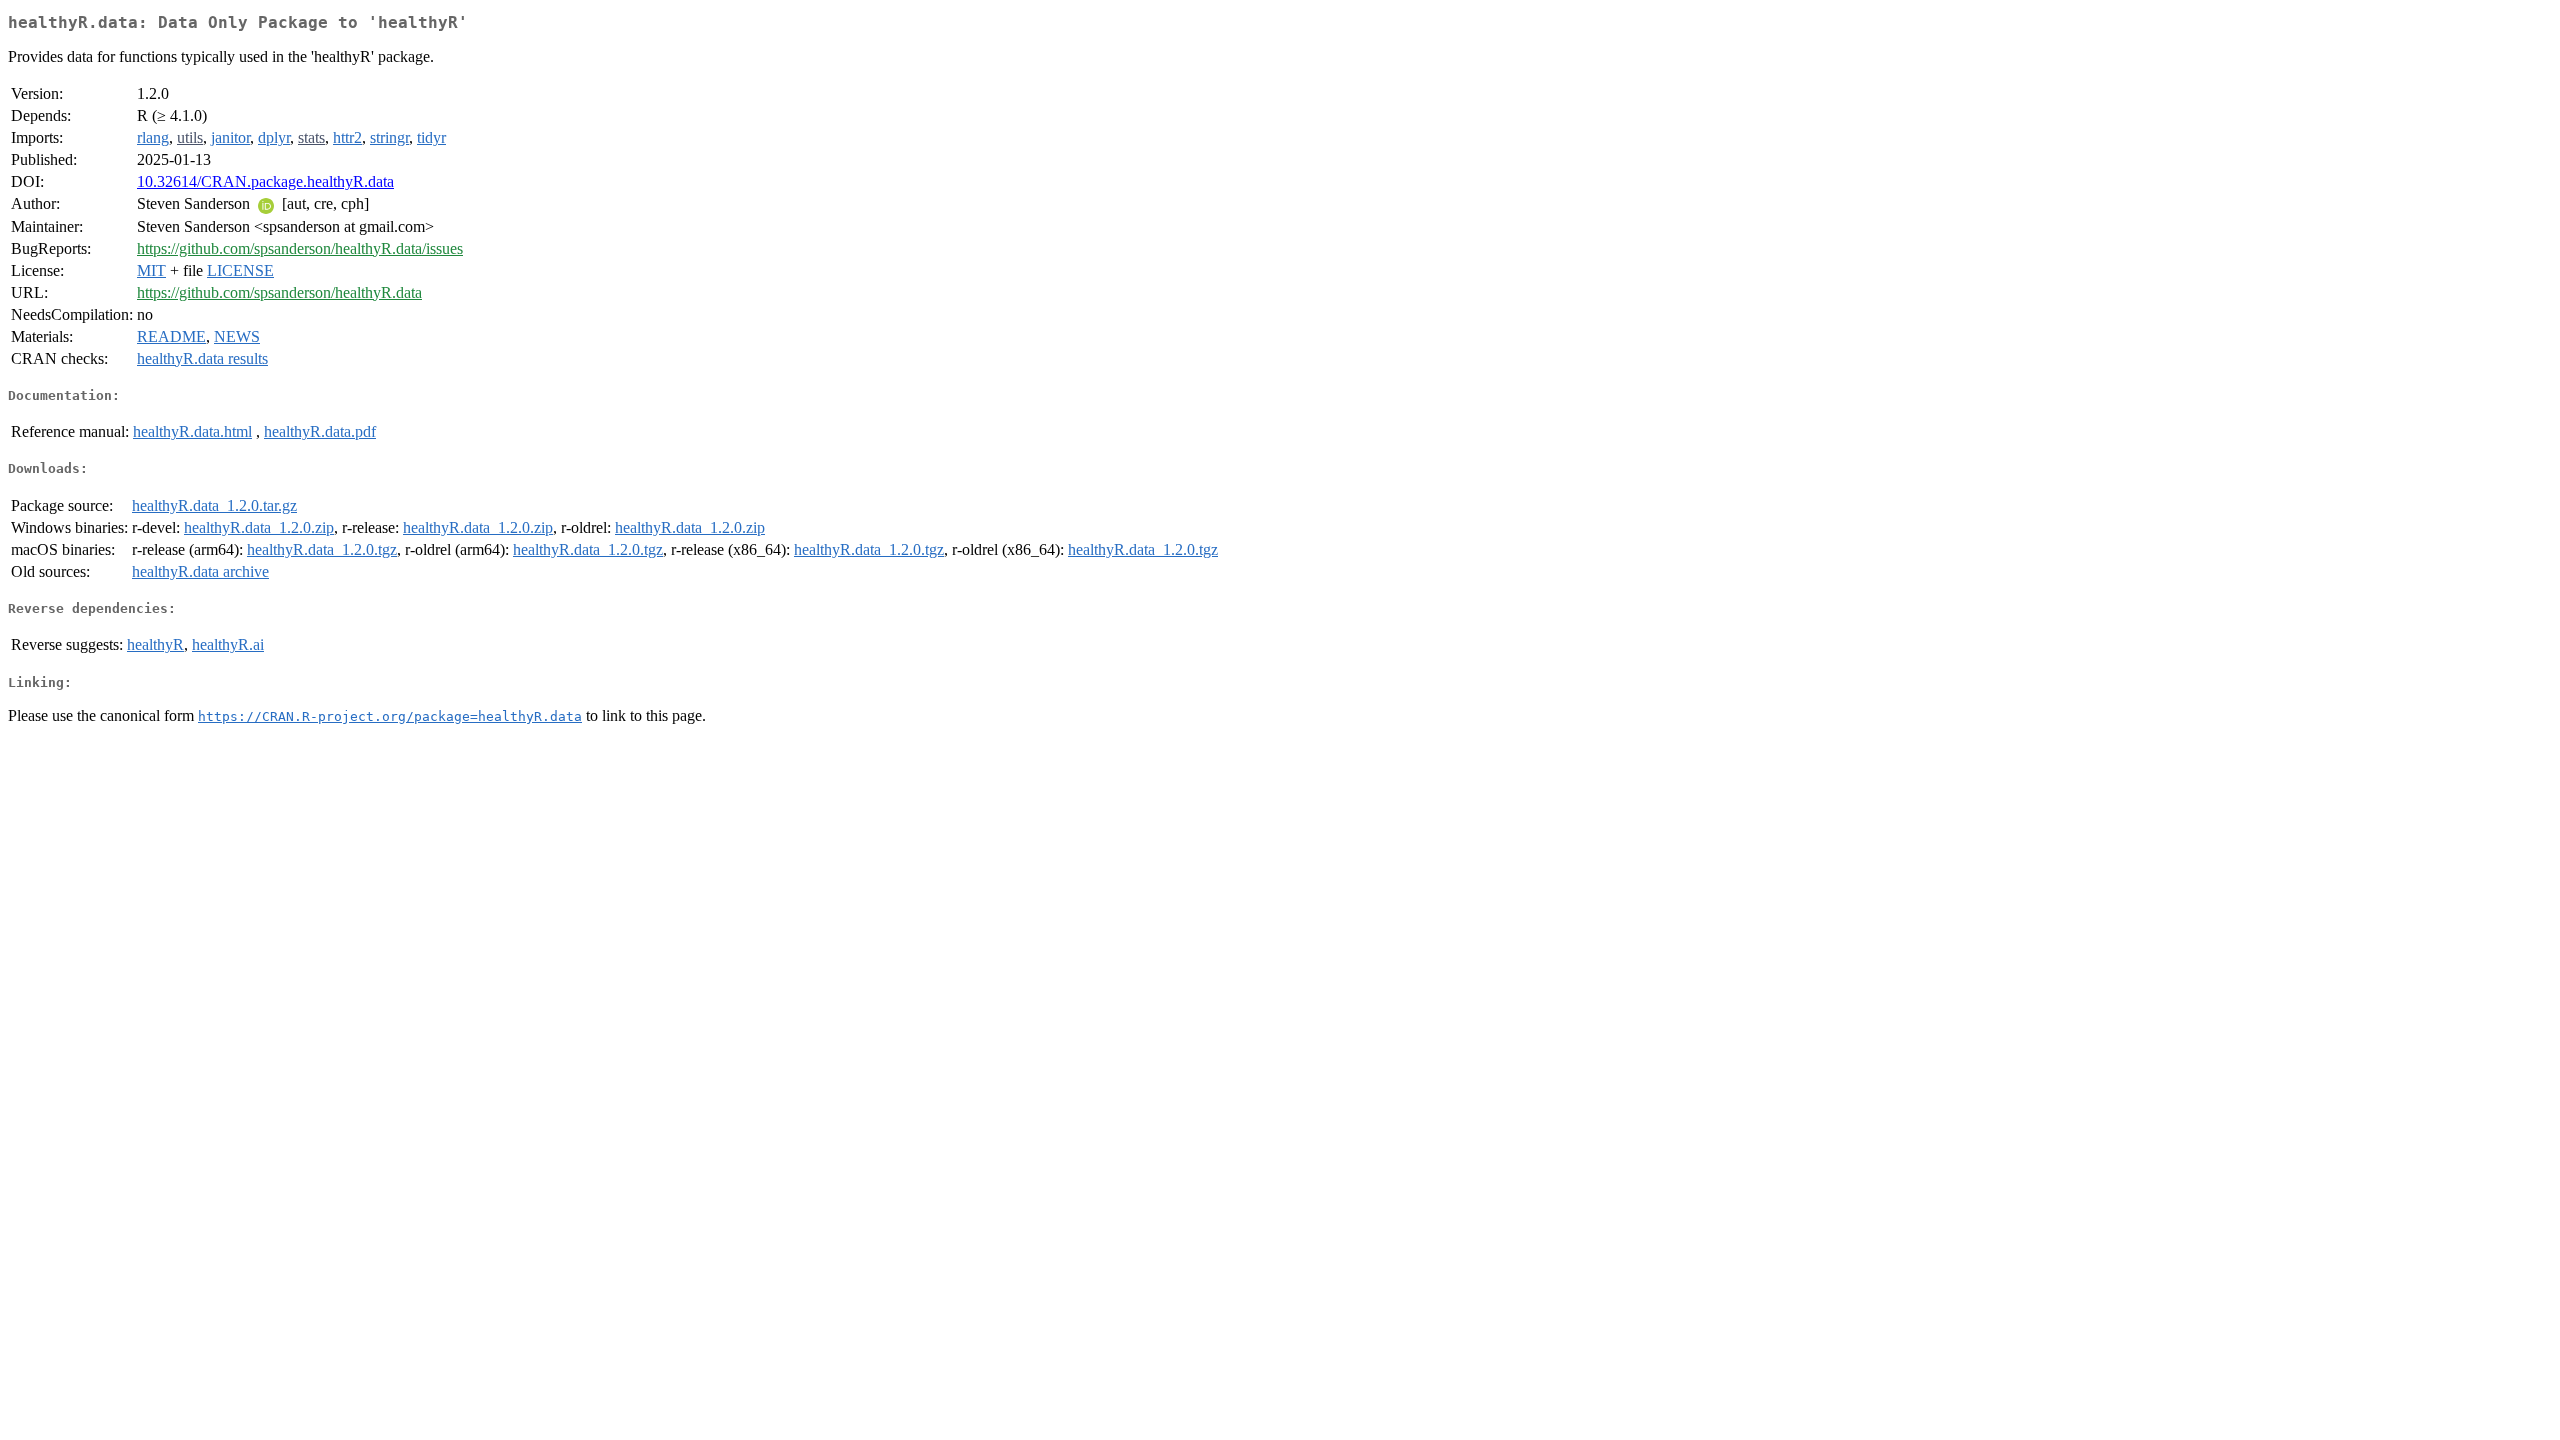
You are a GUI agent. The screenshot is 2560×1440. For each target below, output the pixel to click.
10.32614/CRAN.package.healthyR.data (265, 181)
